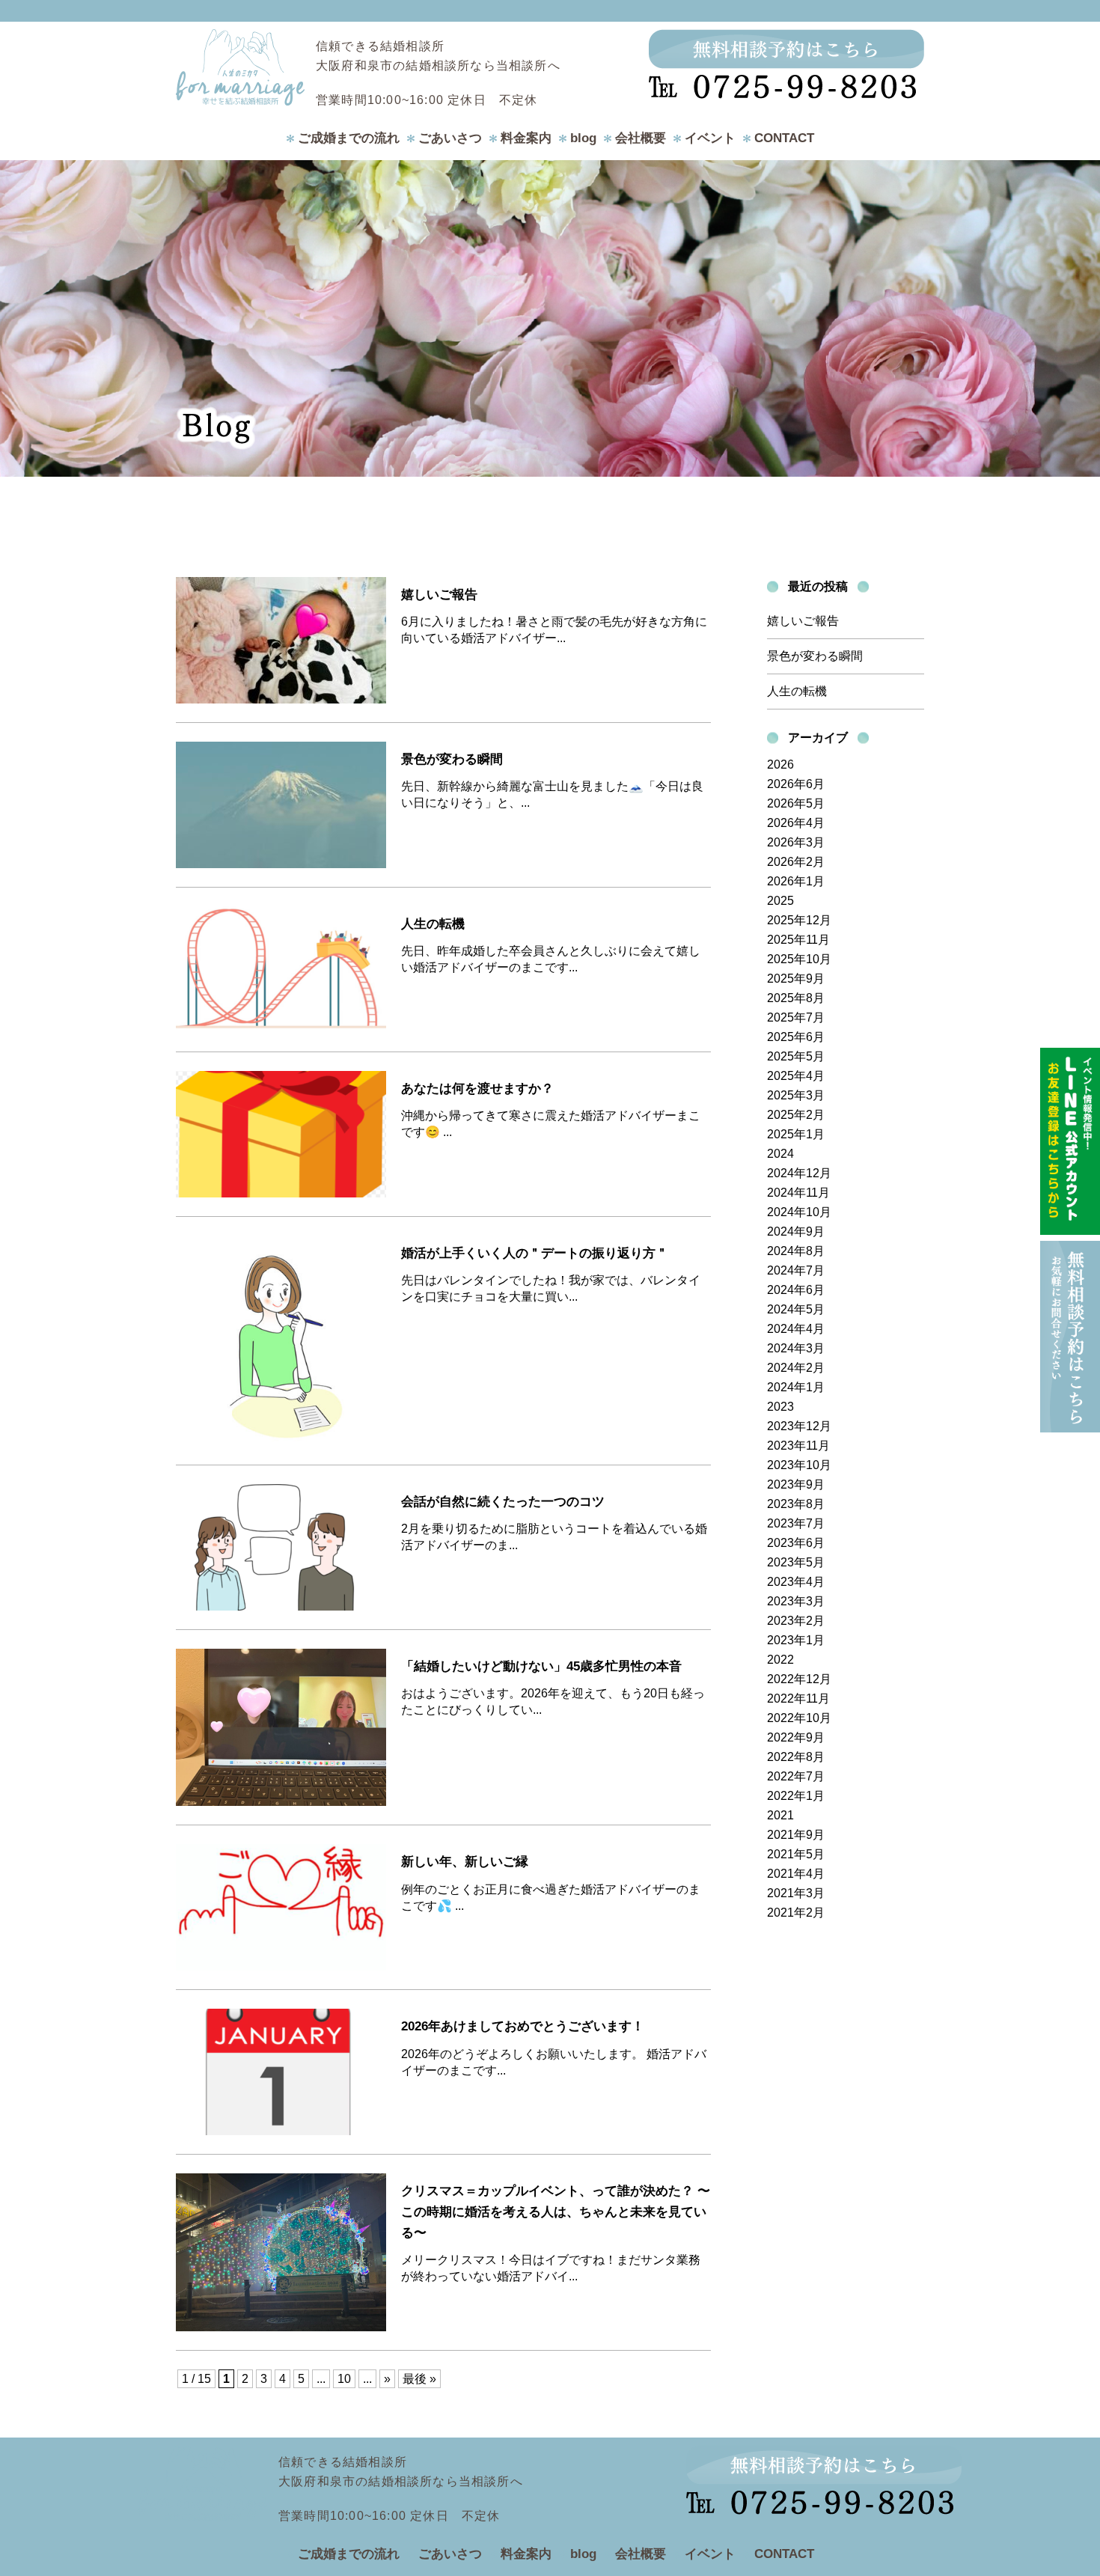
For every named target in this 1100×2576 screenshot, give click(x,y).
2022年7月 (796, 1776)
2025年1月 (796, 1134)
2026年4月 (796, 823)
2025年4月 (796, 1076)
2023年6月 (796, 1543)
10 (344, 2379)
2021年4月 (796, 1874)
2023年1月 (796, 1640)
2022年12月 (799, 1679)
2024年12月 (799, 1173)
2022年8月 (796, 1757)
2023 (780, 1407)
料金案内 (526, 138)
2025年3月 (796, 1095)
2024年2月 (796, 1368)
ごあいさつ (450, 138)
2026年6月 (796, 784)
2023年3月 (796, 1601)
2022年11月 (798, 1698)
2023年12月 (799, 1426)
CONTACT (784, 138)
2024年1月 (796, 1387)
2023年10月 (799, 1465)
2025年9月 (796, 979)
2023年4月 (796, 1582)
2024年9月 (796, 1231)
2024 (780, 1154)
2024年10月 (799, 1212)
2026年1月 (796, 881)
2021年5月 (796, 1854)
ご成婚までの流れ (349, 138)
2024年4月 (796, 1329)
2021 (780, 1815)
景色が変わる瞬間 (815, 656)
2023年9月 (796, 1484)
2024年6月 (796, 1290)
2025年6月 (796, 1037)
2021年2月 (796, 1913)
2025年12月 (799, 920)
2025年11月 (798, 940)
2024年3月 (796, 1348)
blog (583, 138)
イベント (710, 138)
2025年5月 (796, 1056)
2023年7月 (796, 1523)
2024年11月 (798, 1193)
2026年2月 (796, 862)
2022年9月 (796, 1737)
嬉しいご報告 (803, 621)
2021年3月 (796, 1893)
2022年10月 (799, 1718)
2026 (780, 764)
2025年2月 (796, 1115)
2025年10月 (799, 959)
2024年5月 (796, 1309)
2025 (780, 901)
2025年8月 (796, 998)
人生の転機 (797, 691)
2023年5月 (796, 1562)
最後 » (419, 2379)
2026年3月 (796, 842)
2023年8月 (796, 1504)
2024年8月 (796, 1251)
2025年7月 (796, 1017)
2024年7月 (796, 1270)
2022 (780, 1660)
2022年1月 (796, 1796)
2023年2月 (796, 1621)
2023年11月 (798, 1446)
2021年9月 (796, 1835)
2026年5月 (796, 803)
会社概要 (641, 138)
